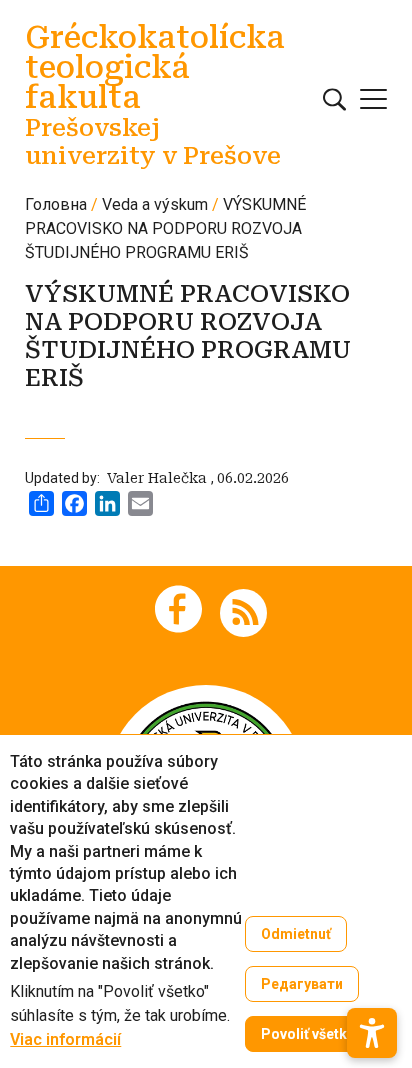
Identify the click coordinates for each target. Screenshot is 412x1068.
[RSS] (243, 611)
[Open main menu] (373, 99)
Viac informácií (65, 1040)
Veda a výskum (155, 204)
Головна (56, 204)
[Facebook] (178, 609)
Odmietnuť (296, 934)
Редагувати (302, 984)
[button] (372, 1033)
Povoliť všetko (308, 1034)
